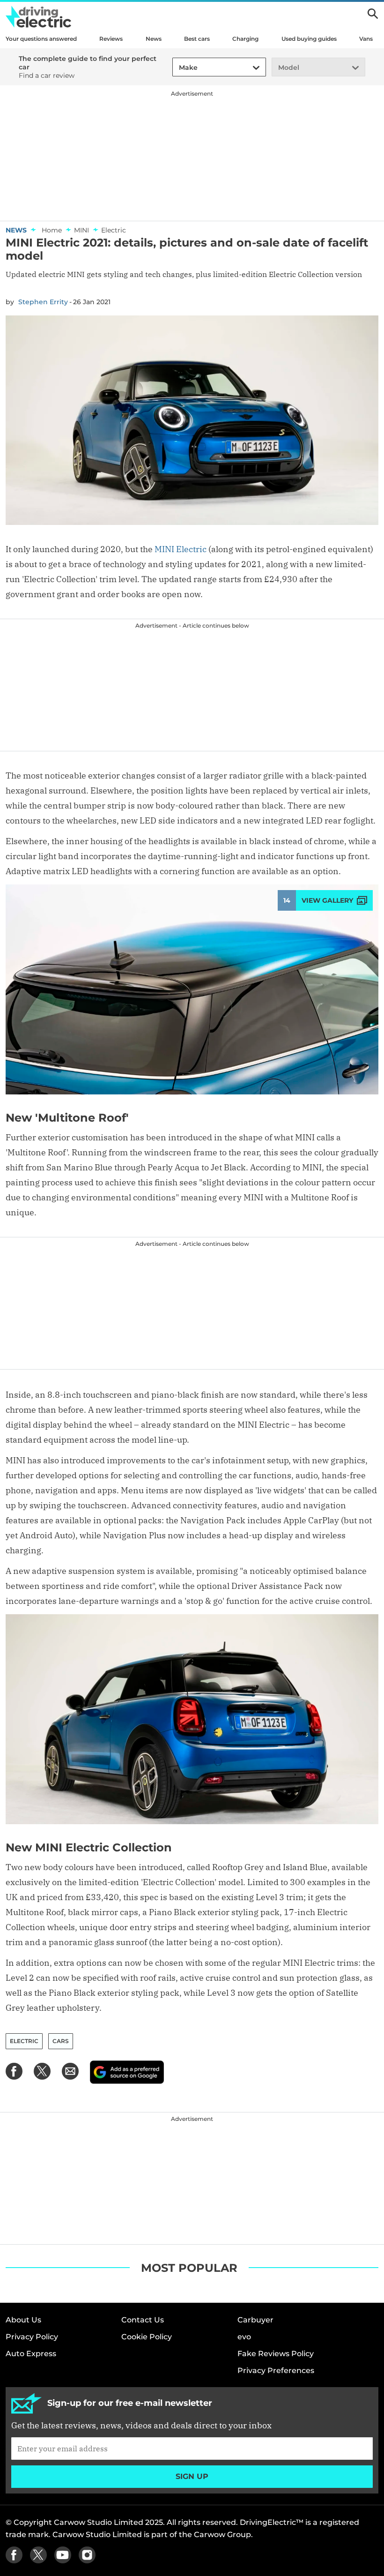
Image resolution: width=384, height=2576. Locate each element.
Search (373, 14)
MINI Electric (181, 549)
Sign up (192, 2476)
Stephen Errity (43, 302)
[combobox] (177, 68)
